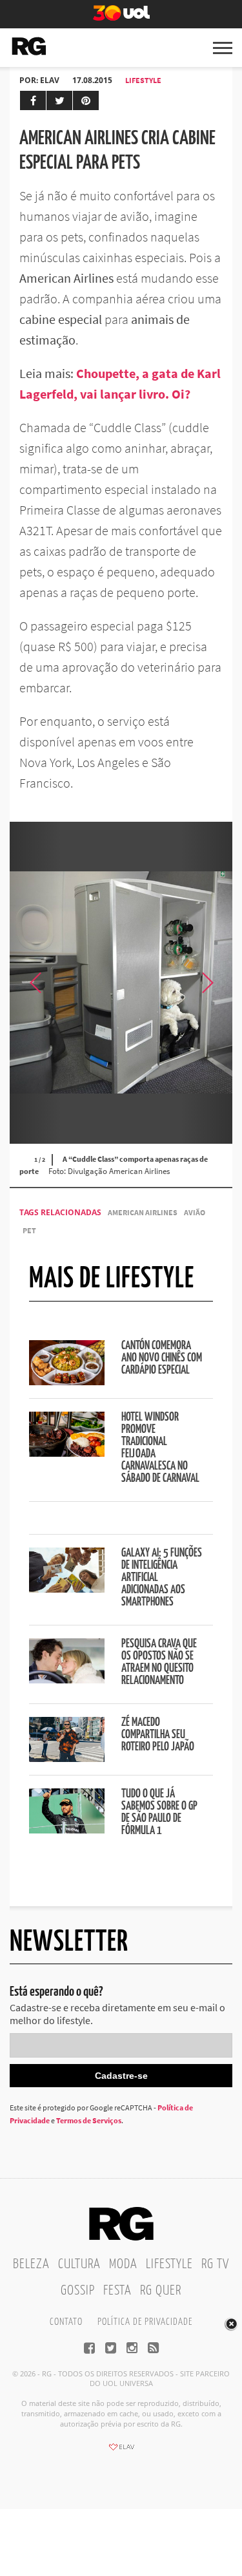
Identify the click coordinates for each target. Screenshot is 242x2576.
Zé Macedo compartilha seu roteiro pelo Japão (158, 1735)
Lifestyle (143, 80)
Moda (123, 2264)
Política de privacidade (145, 2322)
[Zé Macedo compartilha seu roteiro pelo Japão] (67, 1758)
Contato (66, 2322)
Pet (29, 1230)
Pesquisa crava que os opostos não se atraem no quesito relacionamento (159, 1662)
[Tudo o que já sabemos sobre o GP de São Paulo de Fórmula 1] (67, 1830)
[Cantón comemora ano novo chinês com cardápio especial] (67, 1381)
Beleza (31, 2264)
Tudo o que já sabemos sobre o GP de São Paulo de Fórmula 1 (159, 1813)
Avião (195, 1212)
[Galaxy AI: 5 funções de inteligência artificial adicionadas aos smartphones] (67, 1589)
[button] (207, 983)
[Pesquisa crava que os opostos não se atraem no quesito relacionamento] (67, 1680)
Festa (117, 2291)
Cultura (79, 2264)
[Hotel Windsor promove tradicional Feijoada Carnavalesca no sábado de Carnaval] (67, 1453)
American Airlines (143, 1212)
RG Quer (161, 2291)
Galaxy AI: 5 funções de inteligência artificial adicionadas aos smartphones (162, 1578)
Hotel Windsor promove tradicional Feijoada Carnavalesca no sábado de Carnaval (160, 1448)
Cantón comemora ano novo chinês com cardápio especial (162, 1358)
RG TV (215, 2264)
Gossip (78, 2291)
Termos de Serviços (89, 2120)
